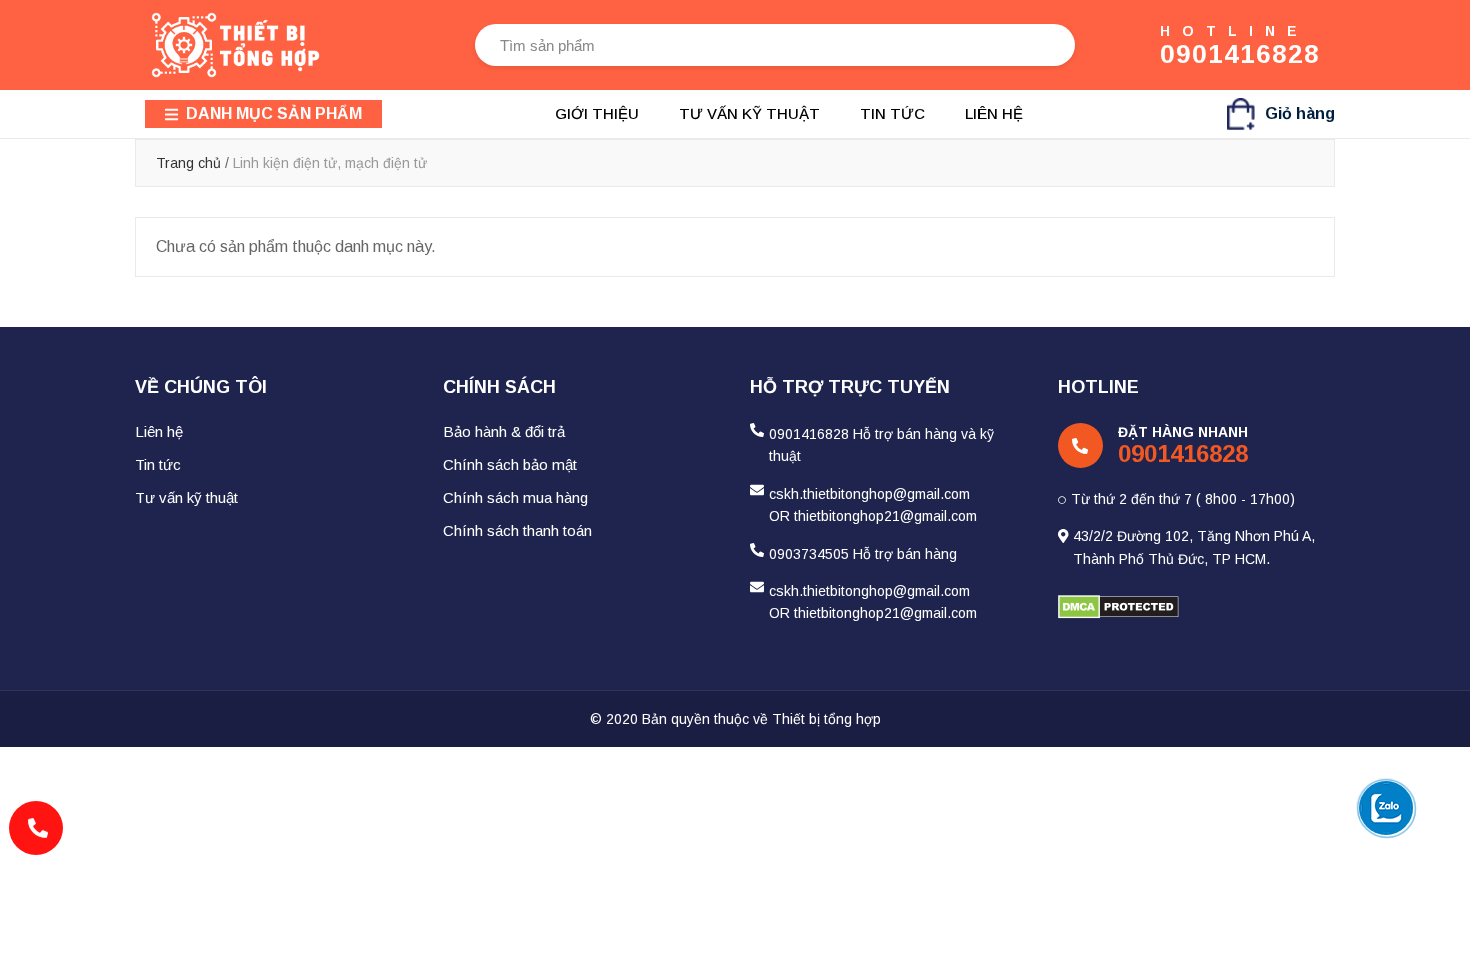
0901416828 (1240, 54)
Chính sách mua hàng (515, 497)
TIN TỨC (892, 113)
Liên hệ (159, 431)
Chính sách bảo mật (510, 464)
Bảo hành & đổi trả (504, 431)
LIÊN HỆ (994, 113)
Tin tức (158, 464)
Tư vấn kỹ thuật (186, 497)
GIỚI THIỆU (597, 113)
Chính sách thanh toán (517, 530)
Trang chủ (188, 163)
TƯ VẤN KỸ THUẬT (749, 113)
